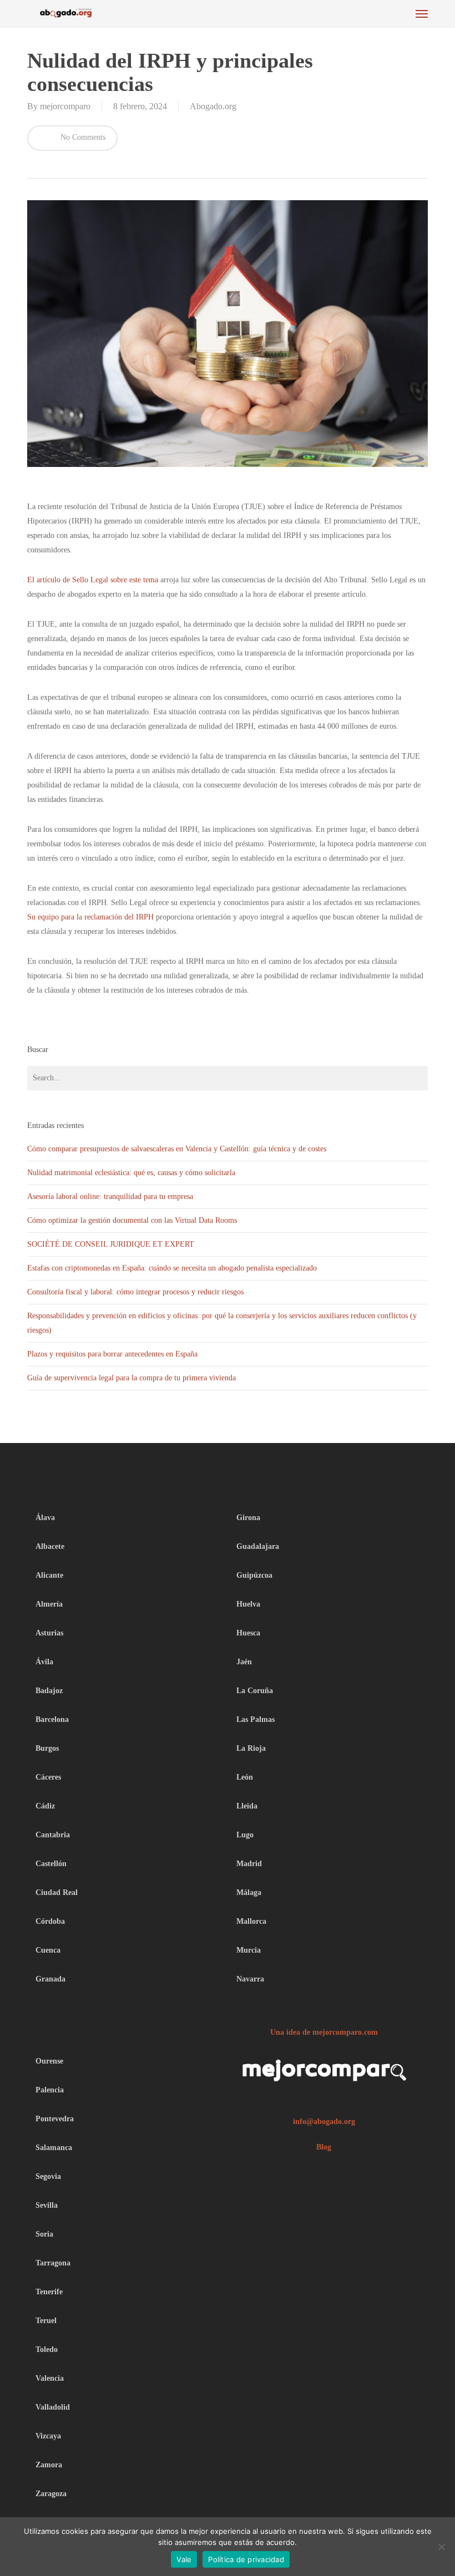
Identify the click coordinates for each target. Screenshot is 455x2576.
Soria (44, 2234)
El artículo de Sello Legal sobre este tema (93, 580)
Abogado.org (213, 106)
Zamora (49, 2465)
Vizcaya (48, 2436)
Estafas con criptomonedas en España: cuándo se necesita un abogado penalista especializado (172, 1268)
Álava (45, 1518)
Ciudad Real (57, 1892)
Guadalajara (258, 1546)
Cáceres (48, 1777)
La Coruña (255, 1691)
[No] (441, 2547)
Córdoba (50, 1921)
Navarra (250, 1979)
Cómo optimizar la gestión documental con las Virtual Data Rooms (133, 1220)
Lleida (247, 1806)
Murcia (249, 1950)
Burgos (47, 1748)
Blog (324, 2147)
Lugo (245, 1835)
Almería (49, 1604)
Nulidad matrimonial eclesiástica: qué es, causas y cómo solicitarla (131, 1173)
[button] (422, 13)
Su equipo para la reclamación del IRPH (90, 917)
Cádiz (45, 1806)
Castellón (51, 1864)
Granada (50, 1979)
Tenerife (49, 2292)
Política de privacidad (246, 2559)
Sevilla (47, 2205)
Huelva (248, 1604)
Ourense (49, 2061)
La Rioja (251, 1748)
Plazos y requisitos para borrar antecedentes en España (112, 1354)
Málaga (249, 1892)
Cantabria (53, 1835)
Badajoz (49, 1691)
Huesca (248, 1633)
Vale (184, 2559)
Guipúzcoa (254, 1575)
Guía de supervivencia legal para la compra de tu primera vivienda (132, 1378)
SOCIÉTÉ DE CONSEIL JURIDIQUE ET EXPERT (112, 1244)
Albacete (50, 1546)
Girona (248, 1518)
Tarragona (53, 2263)
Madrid (249, 1864)
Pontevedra (55, 2119)
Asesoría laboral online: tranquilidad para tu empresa (110, 1196)
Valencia (50, 2378)
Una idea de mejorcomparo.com (324, 2032)
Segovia (48, 2176)
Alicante (49, 1575)
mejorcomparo (65, 106)
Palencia (50, 2090)
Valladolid (53, 2407)
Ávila (44, 1662)
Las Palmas (256, 1719)
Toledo (47, 2349)
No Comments (82, 137)
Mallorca (251, 1921)
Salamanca (54, 2148)
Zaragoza (51, 2494)
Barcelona (52, 1719)
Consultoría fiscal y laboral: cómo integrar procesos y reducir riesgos (136, 1292)
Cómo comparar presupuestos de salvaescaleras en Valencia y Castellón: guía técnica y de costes (177, 1149)
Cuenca (48, 1950)
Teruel (46, 2321)
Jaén (244, 1662)
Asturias (49, 1633)
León (245, 1777)
